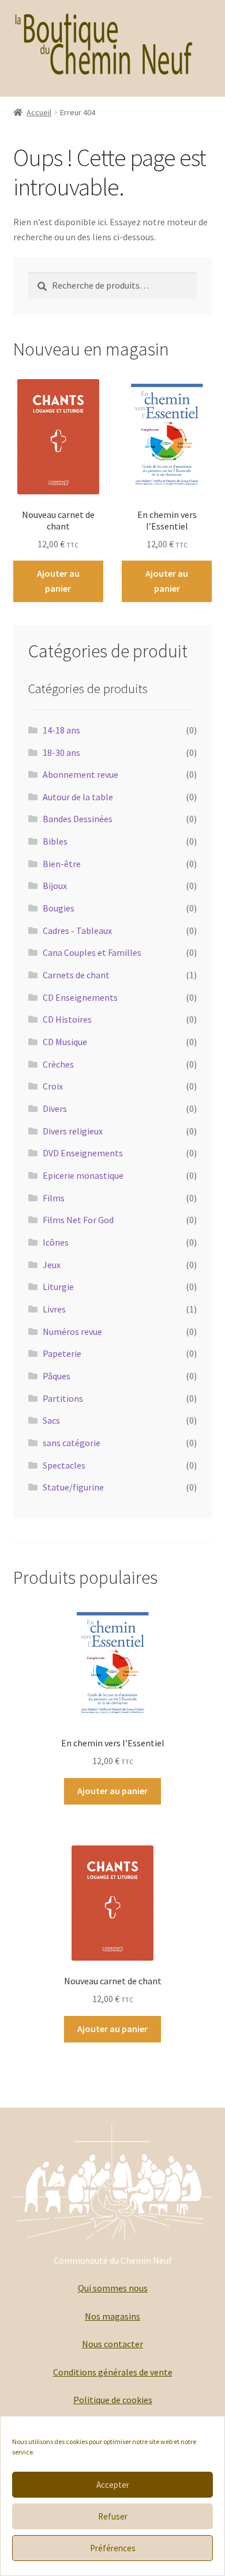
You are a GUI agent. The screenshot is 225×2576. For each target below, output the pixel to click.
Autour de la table (78, 797)
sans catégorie (72, 1443)
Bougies (59, 908)
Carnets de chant (76, 975)
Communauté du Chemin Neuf (113, 2260)
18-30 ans (61, 752)
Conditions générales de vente (113, 2372)
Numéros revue (72, 1331)
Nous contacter (112, 2344)
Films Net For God (78, 1220)
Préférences (113, 2548)
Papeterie (62, 1353)
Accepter (113, 2485)
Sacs (51, 1420)
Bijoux (55, 886)
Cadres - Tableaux (77, 930)
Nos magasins (112, 2316)
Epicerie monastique (83, 1175)
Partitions (63, 1398)
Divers (55, 1109)
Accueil (39, 112)
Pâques (57, 1376)
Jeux (52, 1265)
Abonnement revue (80, 774)
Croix (53, 1086)
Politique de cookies (113, 2400)
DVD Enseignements (83, 1153)
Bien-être (62, 864)
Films (54, 1198)
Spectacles (64, 1465)
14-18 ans (61, 730)
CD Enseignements (80, 997)
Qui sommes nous (113, 2288)
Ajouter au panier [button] (58, 581)
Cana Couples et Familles (92, 952)
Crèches (58, 1064)
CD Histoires (67, 1019)
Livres (54, 1309)
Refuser (113, 2516)
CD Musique (65, 1042)
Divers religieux (73, 1131)
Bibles (55, 841)
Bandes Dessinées (78, 819)
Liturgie (58, 1287)
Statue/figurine (73, 1487)
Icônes (56, 1242)
